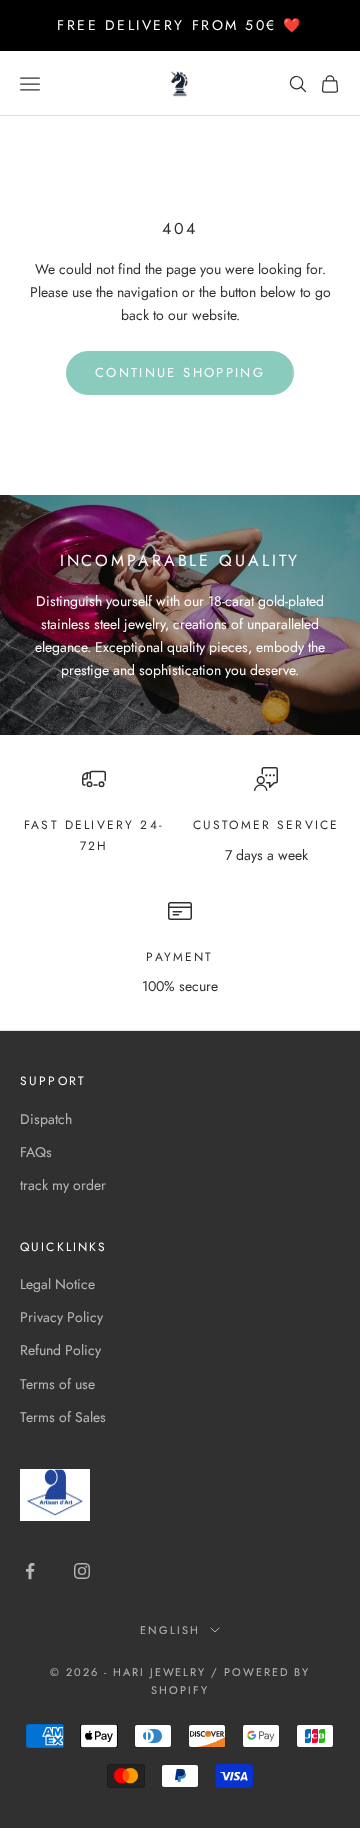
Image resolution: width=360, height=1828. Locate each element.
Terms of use (57, 1384)
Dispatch (46, 1119)
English (170, 1630)
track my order (63, 1185)
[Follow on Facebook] (30, 1571)
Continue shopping (180, 372)
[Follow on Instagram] (82, 1571)
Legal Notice (57, 1284)
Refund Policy (60, 1350)
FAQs (36, 1152)
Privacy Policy (61, 1317)
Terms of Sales (63, 1417)
